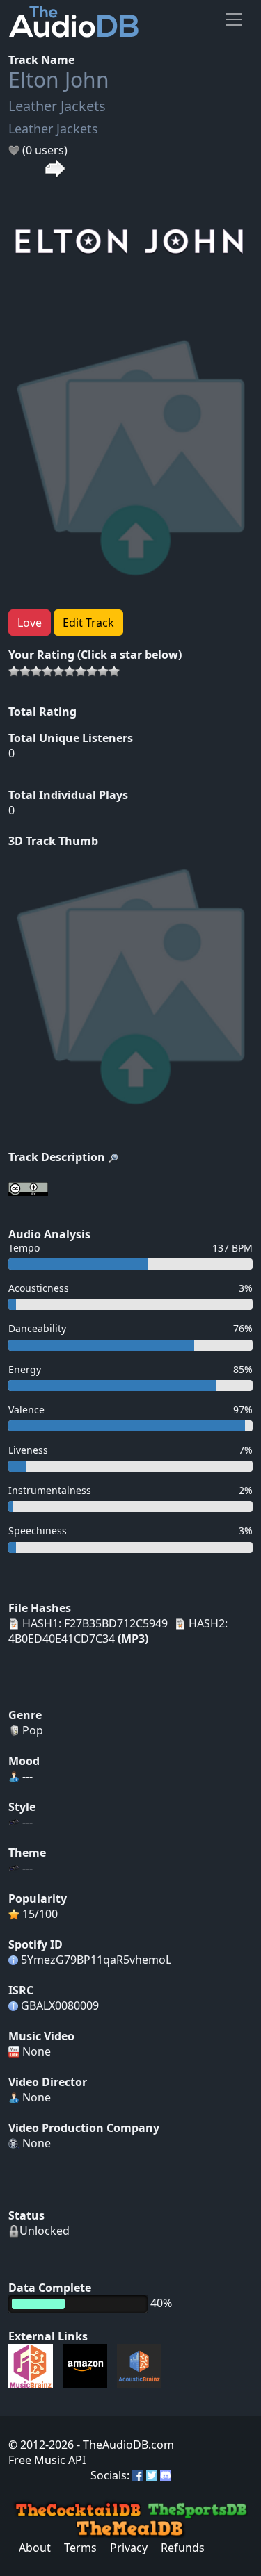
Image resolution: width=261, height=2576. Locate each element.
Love (30, 623)
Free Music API (47, 2460)
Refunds (183, 2548)
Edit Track (88, 623)
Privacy (129, 2548)
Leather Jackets (57, 106)
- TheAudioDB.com (124, 2445)
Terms (80, 2548)
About (35, 2548)
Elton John (59, 80)
